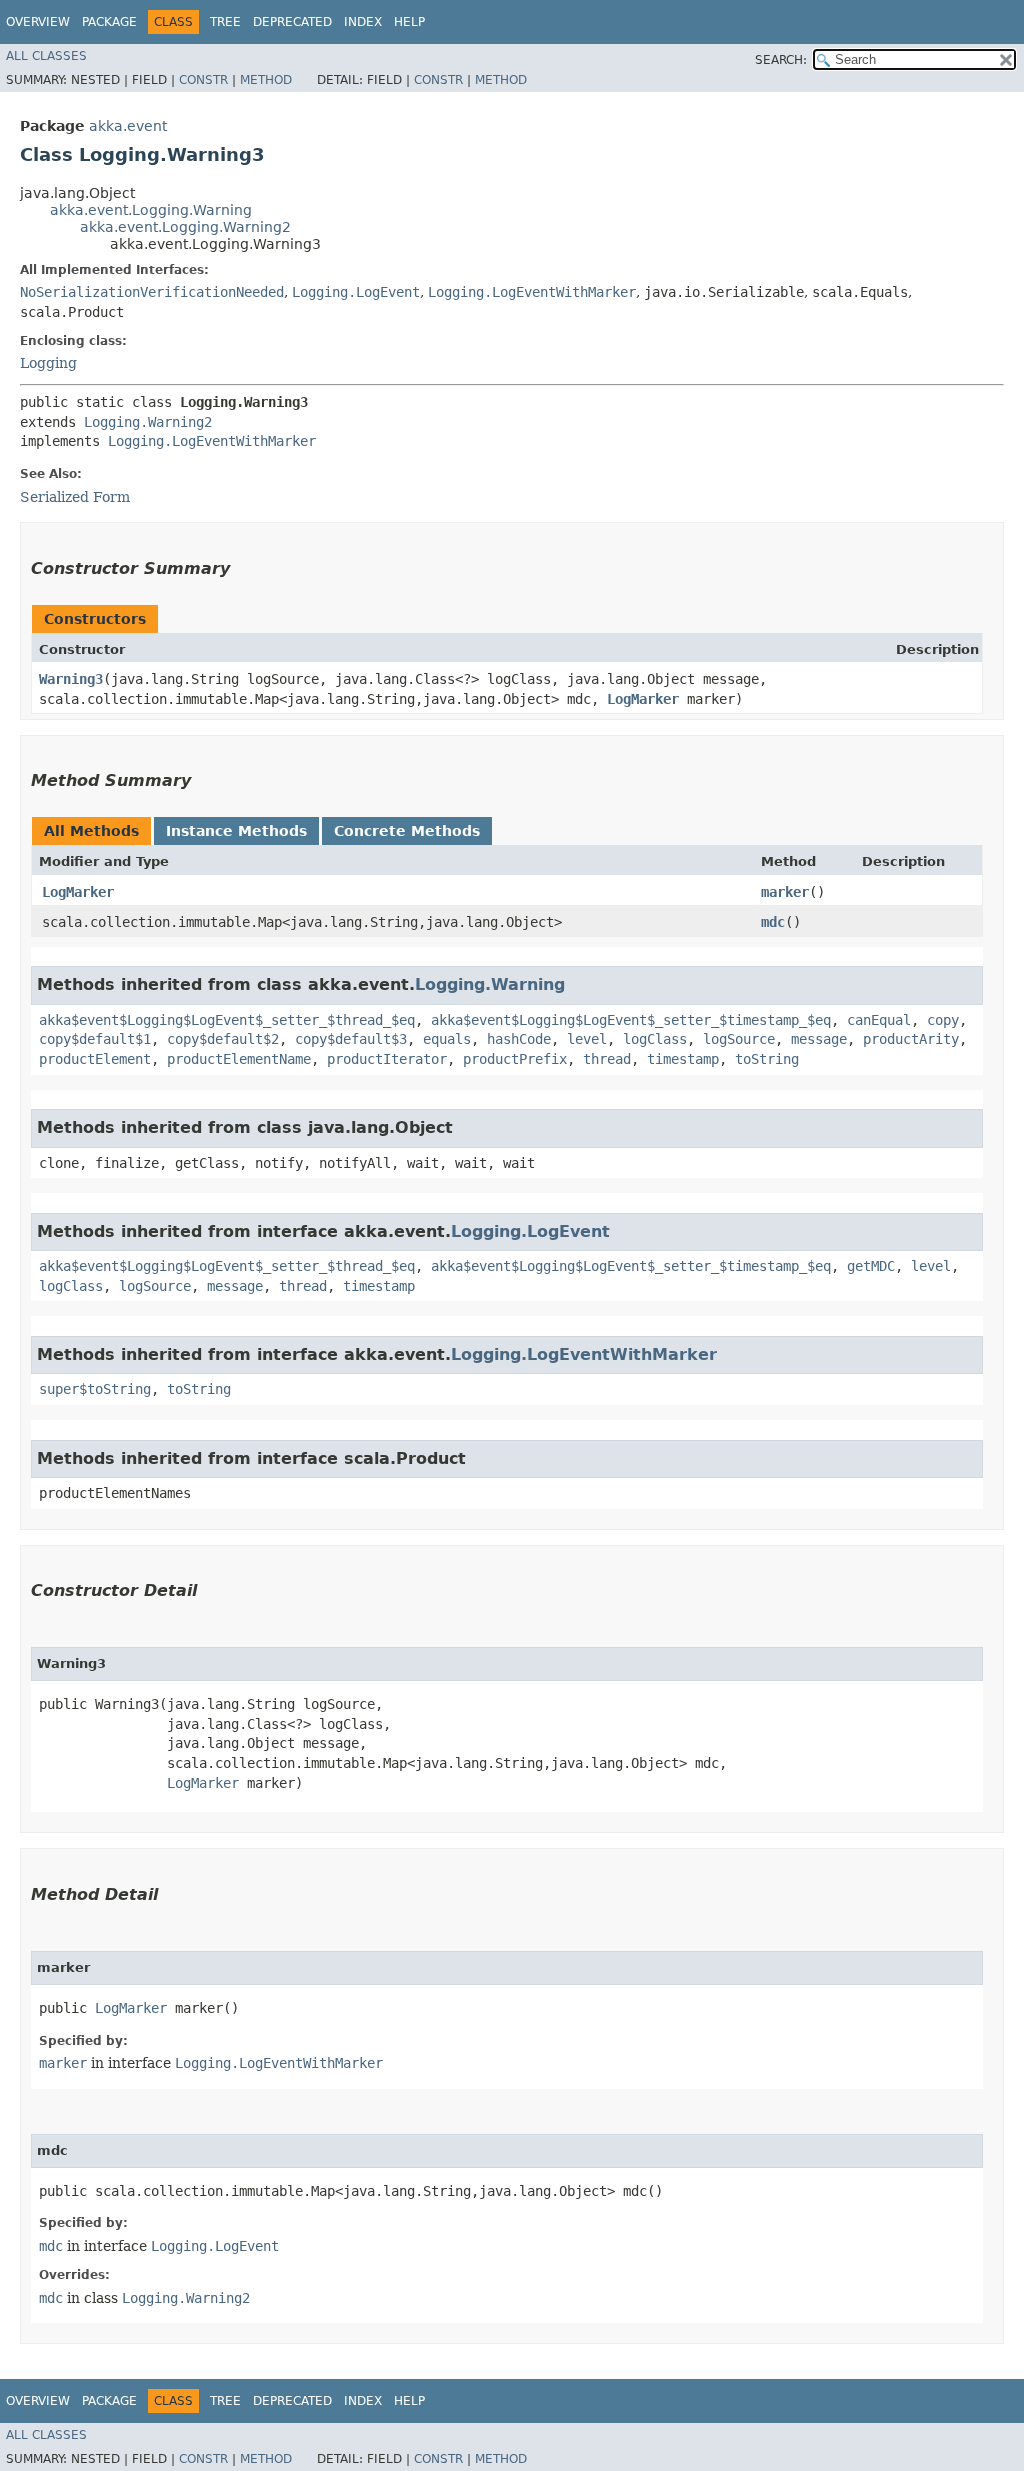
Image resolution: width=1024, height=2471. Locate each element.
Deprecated (292, 22)
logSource (739, 1039)
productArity (911, 1039)
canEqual (879, 1020)
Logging (48, 363)
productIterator (387, 1059)
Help (409, 22)
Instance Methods (236, 831)
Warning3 (71, 679)
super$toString (95, 1389)
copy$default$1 (95, 1039)
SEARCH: (781, 60)
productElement (95, 1059)
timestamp (683, 1059)
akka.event (128, 126)
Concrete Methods (407, 831)
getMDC (871, 1266)
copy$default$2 (223, 1039)
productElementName (239, 1059)
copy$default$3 (351, 1039)
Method (266, 80)
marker (785, 892)
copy (943, 1020)
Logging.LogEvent (356, 292)
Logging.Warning (490, 984)
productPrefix (515, 1059)
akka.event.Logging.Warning (151, 210)
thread (607, 1059)
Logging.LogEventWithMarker (532, 292)
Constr (203, 80)
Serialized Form (75, 497)
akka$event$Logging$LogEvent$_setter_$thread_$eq (227, 1020)
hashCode (519, 1039)
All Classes (46, 56)
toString (767, 1059)
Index (363, 22)
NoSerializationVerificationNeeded (152, 292)
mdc (773, 922)
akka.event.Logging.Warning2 (185, 227)
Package (109, 22)
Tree (225, 22)
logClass (655, 1039)
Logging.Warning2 (148, 422)
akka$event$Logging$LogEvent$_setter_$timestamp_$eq (631, 1020)
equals (447, 1039)
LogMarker (643, 699)
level (587, 1039)
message (819, 1039)
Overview (38, 22)
